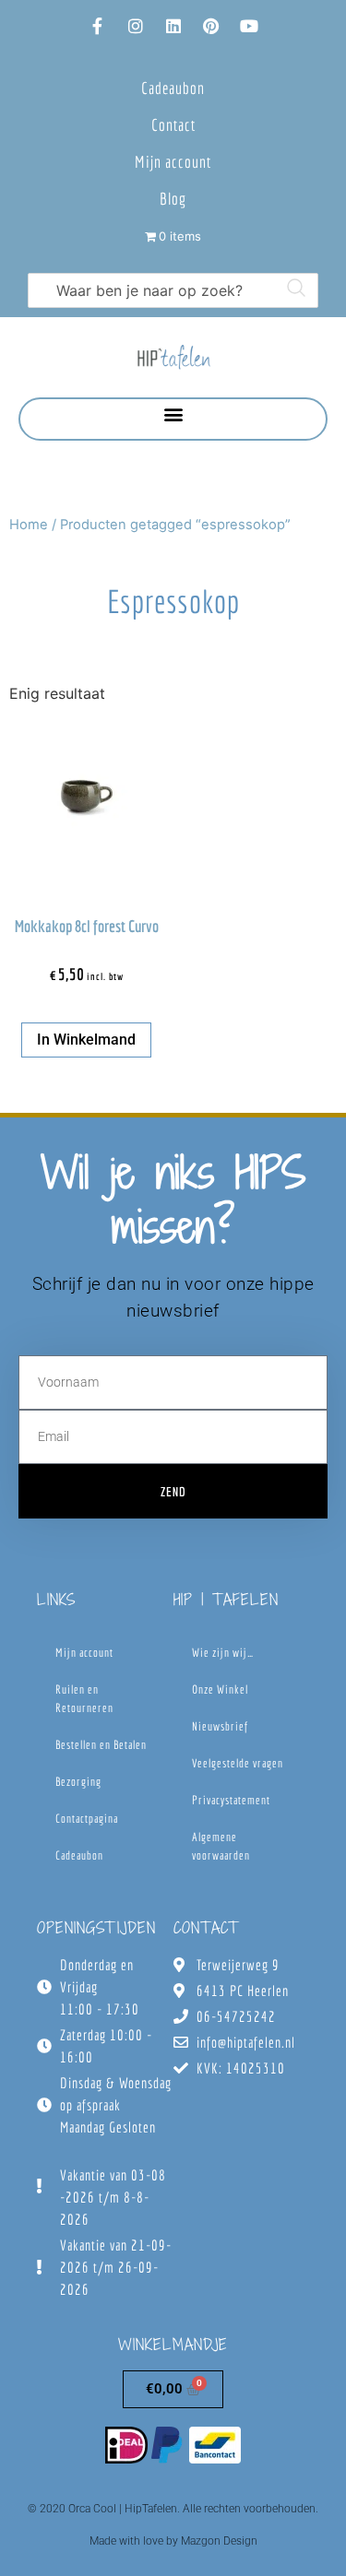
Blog (173, 199)
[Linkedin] (173, 26)
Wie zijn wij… (223, 1653)
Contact (173, 125)
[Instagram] (136, 26)
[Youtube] (249, 26)
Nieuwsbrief (220, 1726)
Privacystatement (231, 1800)
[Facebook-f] (98, 26)
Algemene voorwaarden (221, 1846)
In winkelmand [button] (86, 1040)
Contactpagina (87, 1819)
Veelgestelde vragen (238, 1763)
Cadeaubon (173, 88)
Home (29, 525)
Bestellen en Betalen (101, 1745)
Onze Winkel (220, 1690)
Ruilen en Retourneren (84, 1699)
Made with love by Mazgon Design (173, 2541)
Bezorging (78, 1782)
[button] (173, 414)
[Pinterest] (211, 26)
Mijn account (173, 162)
